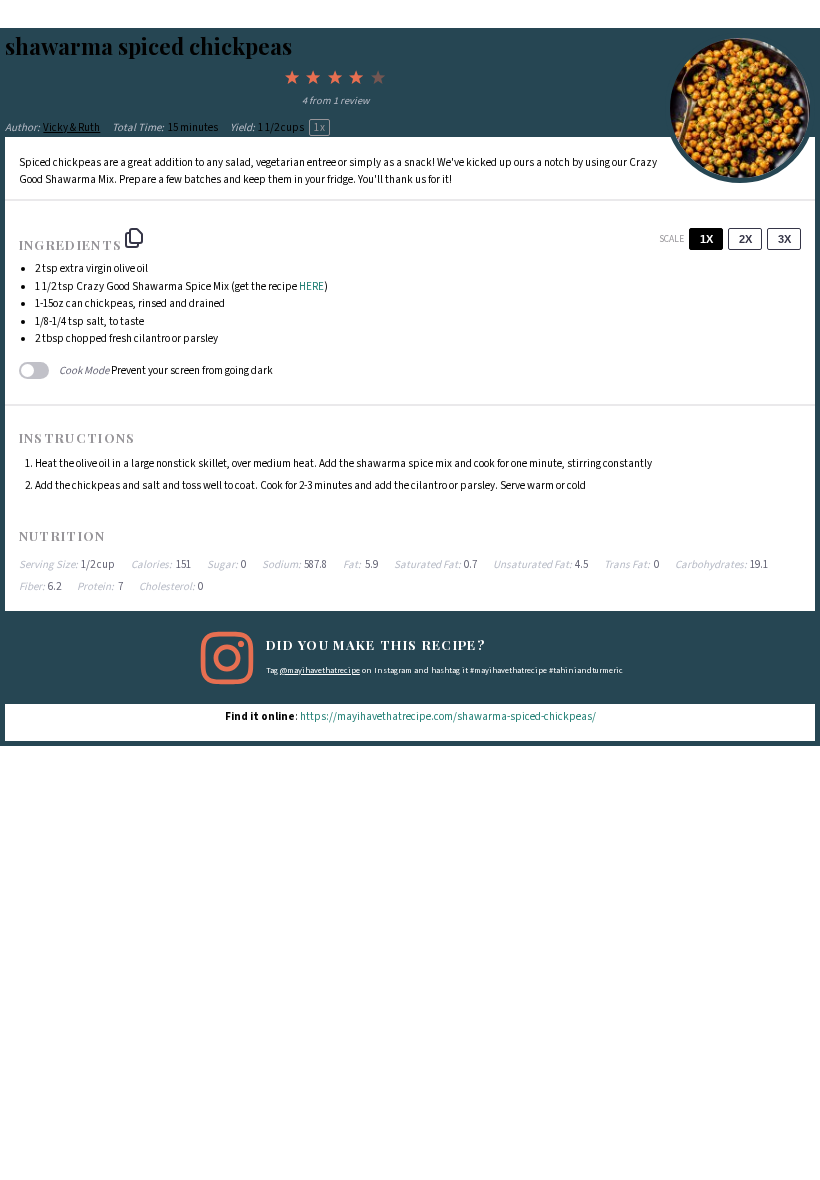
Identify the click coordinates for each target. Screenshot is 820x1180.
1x (706, 239)
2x (745, 239)
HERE (311, 286)
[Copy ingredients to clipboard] (134, 238)
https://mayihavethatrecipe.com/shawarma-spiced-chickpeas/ (448, 716)
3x (784, 239)
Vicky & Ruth (71, 127)
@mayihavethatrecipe (320, 670)
